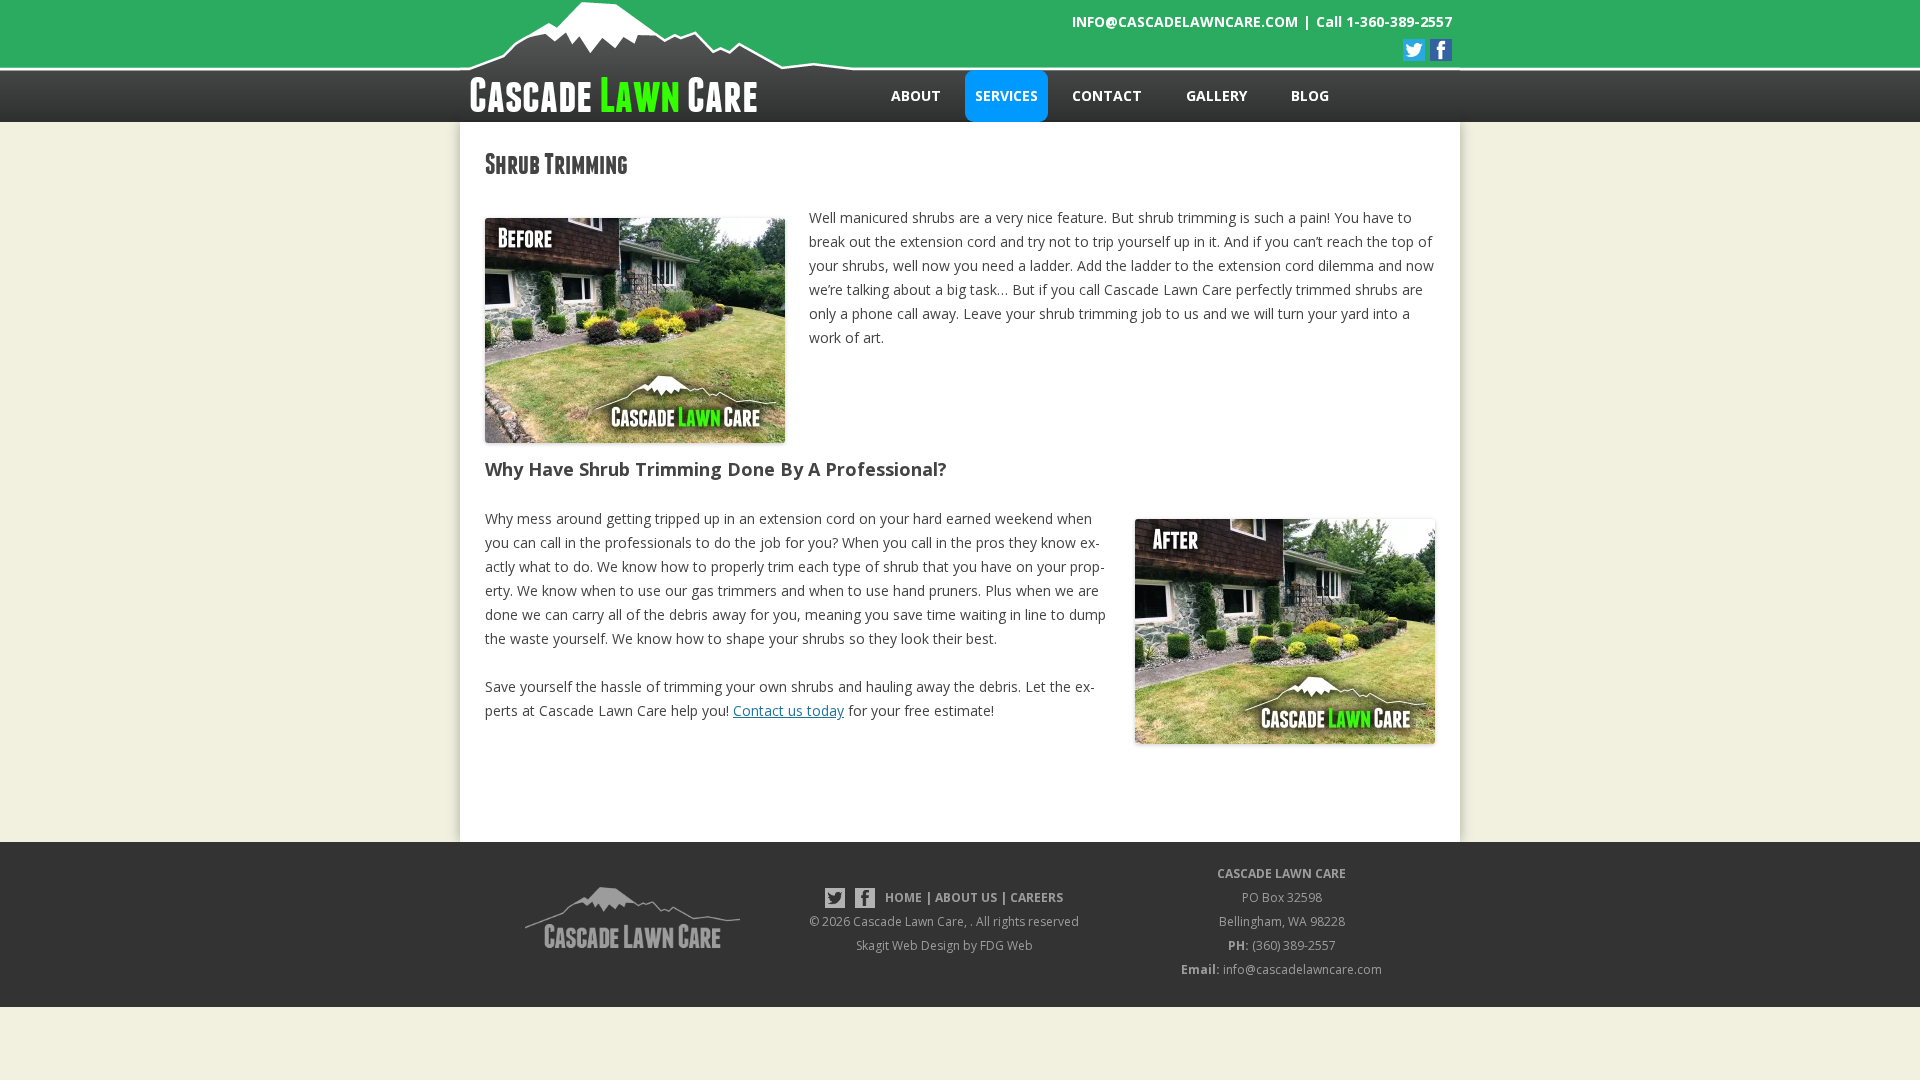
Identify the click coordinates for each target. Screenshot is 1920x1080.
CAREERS (1036, 897)
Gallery (1216, 95)
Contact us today (788, 710)
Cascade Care (613, 95)
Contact (1107, 95)
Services (1006, 95)
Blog (1310, 95)
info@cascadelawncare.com (1281, 969)
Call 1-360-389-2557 (1384, 21)
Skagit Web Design (908, 945)
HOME (903, 897)
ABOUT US (966, 897)
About (916, 95)
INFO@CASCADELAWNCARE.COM (1185, 21)
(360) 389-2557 (1282, 945)
